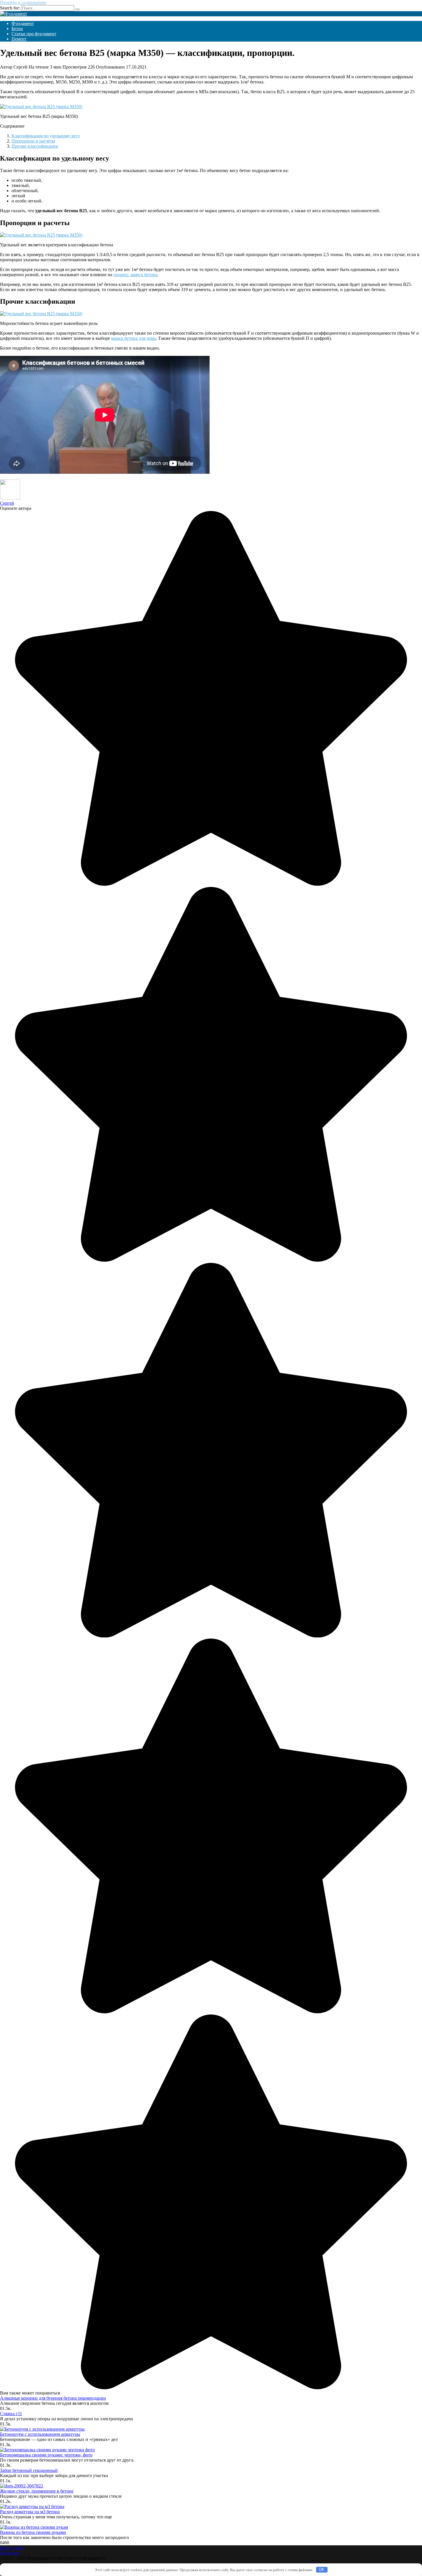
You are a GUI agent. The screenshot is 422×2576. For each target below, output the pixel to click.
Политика (10, 2553)
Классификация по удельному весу (46, 136)
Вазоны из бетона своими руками (33, 2532)
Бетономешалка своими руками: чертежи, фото (46, 2455)
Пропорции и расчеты (33, 141)
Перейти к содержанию (23, 2)
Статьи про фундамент (34, 34)
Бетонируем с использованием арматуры (40, 2434)
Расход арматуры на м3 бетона (30, 2512)
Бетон (17, 29)
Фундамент (23, 23)
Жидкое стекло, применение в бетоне (37, 2491)
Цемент (19, 39)
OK (322, 2570)
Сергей (7, 503)
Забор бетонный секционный (29, 2470)
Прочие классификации (35, 146)
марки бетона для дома (133, 338)
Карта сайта (12, 2548)
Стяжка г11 (11, 2414)
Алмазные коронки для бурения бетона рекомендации (53, 2398)
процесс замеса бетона (135, 275)
